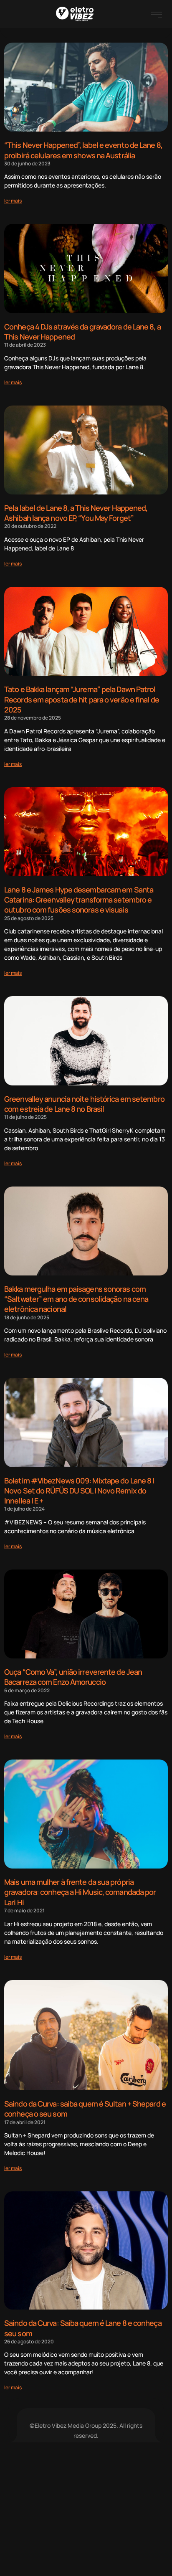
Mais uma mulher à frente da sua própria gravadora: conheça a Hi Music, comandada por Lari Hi (80, 1892)
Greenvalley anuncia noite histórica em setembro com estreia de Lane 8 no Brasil (84, 1104)
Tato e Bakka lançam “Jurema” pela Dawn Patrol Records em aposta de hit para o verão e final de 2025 (82, 699)
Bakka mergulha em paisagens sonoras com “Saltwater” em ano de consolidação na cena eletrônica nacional (76, 1299)
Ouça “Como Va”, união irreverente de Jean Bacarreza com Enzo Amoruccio (73, 1677)
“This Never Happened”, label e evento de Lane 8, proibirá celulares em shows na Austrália (83, 150)
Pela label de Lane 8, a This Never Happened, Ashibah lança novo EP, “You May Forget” (76, 513)
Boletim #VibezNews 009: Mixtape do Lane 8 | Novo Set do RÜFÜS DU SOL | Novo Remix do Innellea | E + (79, 1491)
